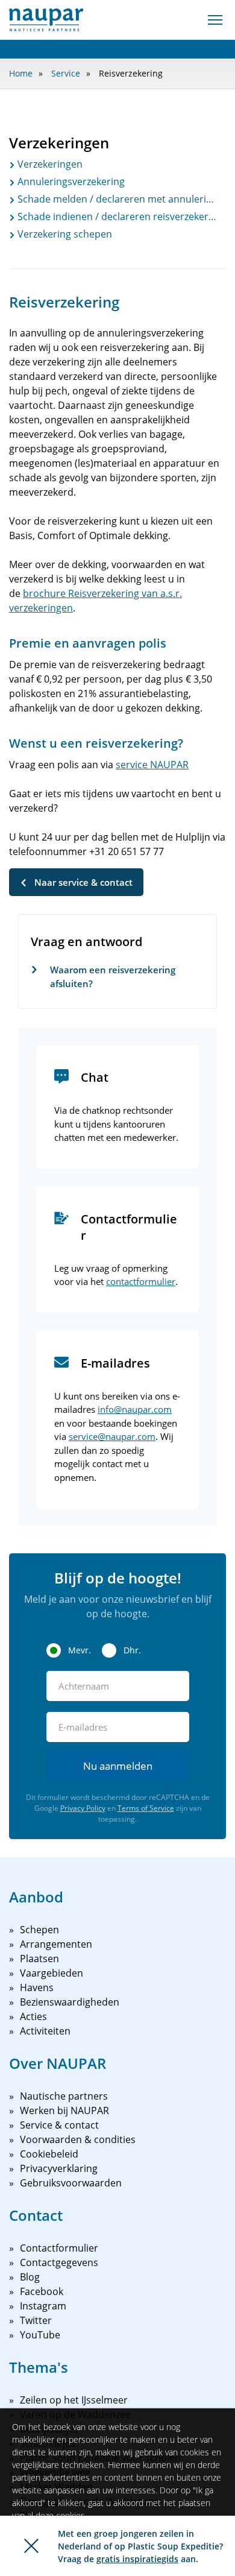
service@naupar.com (112, 1436)
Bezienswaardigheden (70, 2002)
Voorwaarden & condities (78, 2139)
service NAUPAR (152, 765)
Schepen (39, 1930)
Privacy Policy (83, 1808)
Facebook (42, 2291)
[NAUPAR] (46, 20)
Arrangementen (56, 1944)
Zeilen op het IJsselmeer (74, 2400)
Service (66, 73)
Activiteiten (45, 2031)
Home (21, 73)
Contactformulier (59, 2248)
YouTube (40, 2335)
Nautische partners (64, 2096)
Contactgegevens (59, 2262)
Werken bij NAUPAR (64, 2110)
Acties (33, 2016)
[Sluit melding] (31, 2546)
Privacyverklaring (59, 2168)
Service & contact (59, 2125)
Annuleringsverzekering (70, 182)
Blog (30, 2277)
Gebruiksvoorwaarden (71, 2183)
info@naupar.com (135, 1409)
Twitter (36, 2320)
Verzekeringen (49, 164)
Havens (37, 1987)
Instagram (43, 2306)
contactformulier (141, 1281)
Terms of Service (146, 1808)
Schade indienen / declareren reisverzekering (116, 216)
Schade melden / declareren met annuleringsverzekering (116, 199)
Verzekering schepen (64, 234)
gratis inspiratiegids (137, 2559)
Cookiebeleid (49, 2154)
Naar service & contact (83, 882)
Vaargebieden (52, 1973)
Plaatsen (39, 1959)
